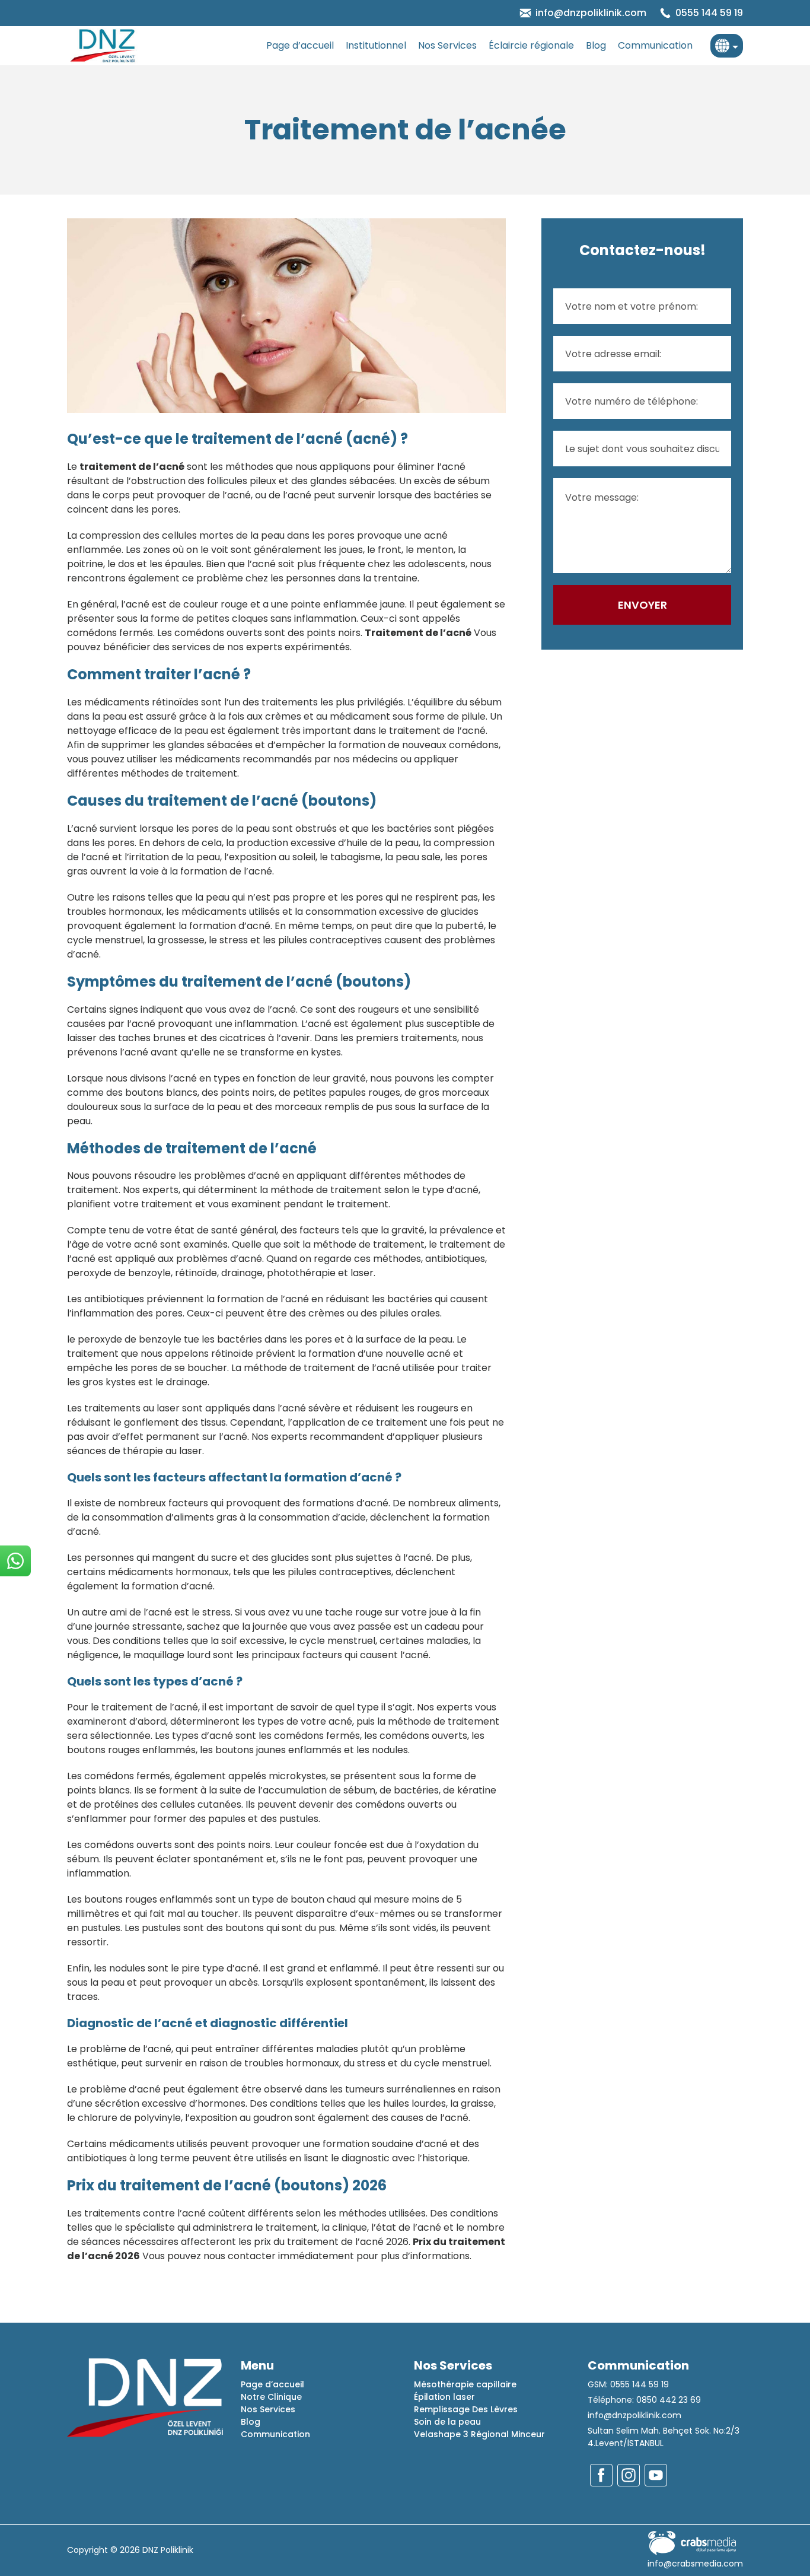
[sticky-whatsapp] (15, 1561)
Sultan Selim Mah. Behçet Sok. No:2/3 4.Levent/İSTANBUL (664, 2437)
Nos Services (447, 45)
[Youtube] (656, 2475)
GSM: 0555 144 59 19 (628, 2384)
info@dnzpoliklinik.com (634, 2415)
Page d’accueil (300, 45)
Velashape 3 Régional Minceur (479, 2434)
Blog (596, 45)
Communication (655, 45)
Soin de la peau (447, 2422)
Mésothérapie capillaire (465, 2384)
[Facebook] (601, 2475)
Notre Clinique (271, 2397)
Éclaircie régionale (531, 45)
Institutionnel (376, 45)
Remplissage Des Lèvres (466, 2409)
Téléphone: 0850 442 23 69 (644, 2400)
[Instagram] (629, 2475)
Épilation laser (444, 2397)
